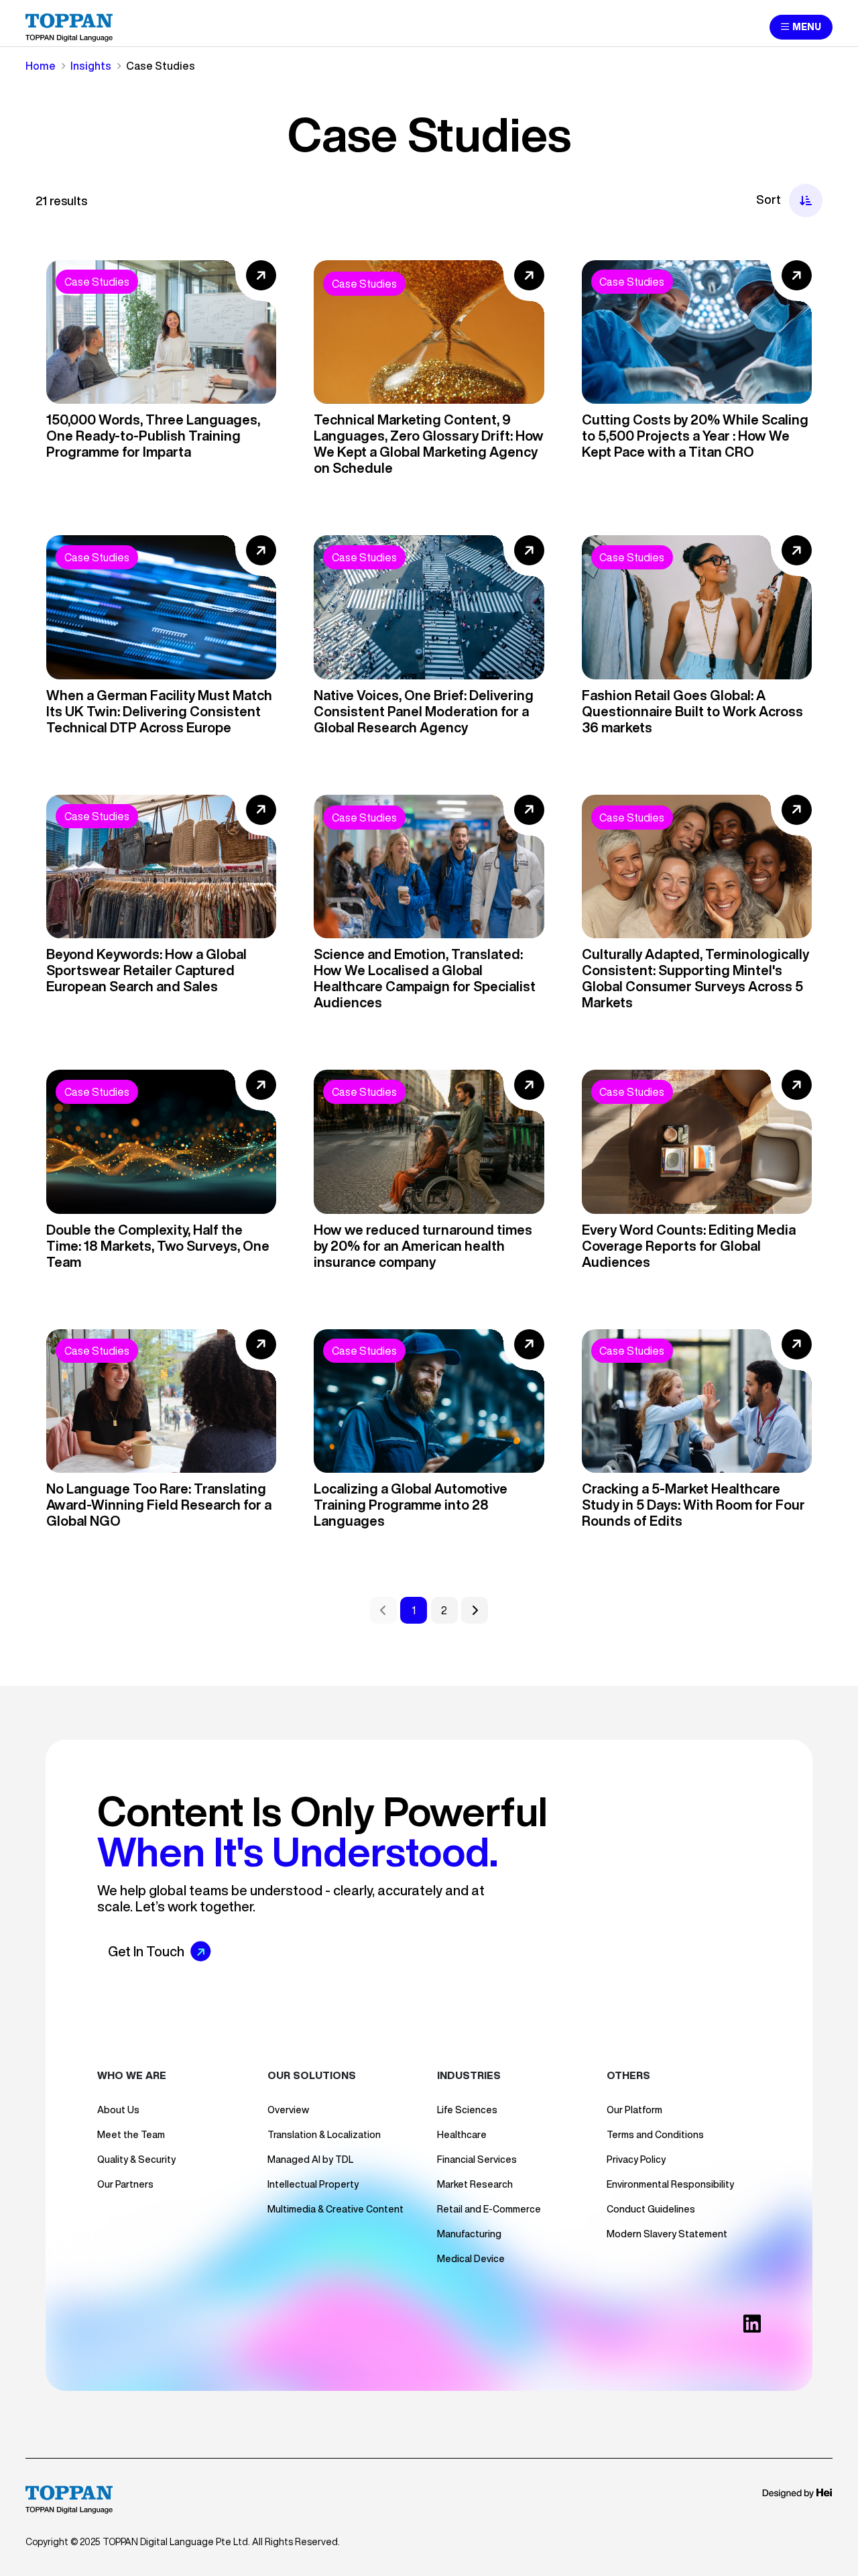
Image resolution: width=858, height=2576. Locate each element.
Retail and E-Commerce (489, 2209)
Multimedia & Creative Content (335, 2209)
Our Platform (634, 2110)
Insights (91, 66)
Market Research (475, 2184)
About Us (118, 2110)
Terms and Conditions (655, 2135)
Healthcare (462, 2135)
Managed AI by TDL (310, 2160)
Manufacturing (469, 2234)
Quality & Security (136, 2160)
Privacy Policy (636, 2160)
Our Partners (125, 2184)
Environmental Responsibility (670, 2184)
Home (41, 66)
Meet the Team (131, 2135)
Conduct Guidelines (651, 2209)
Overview (288, 2110)
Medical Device (471, 2259)
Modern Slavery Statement (667, 2234)
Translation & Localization (324, 2135)
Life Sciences (467, 2110)
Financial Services (477, 2160)
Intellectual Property (313, 2184)
